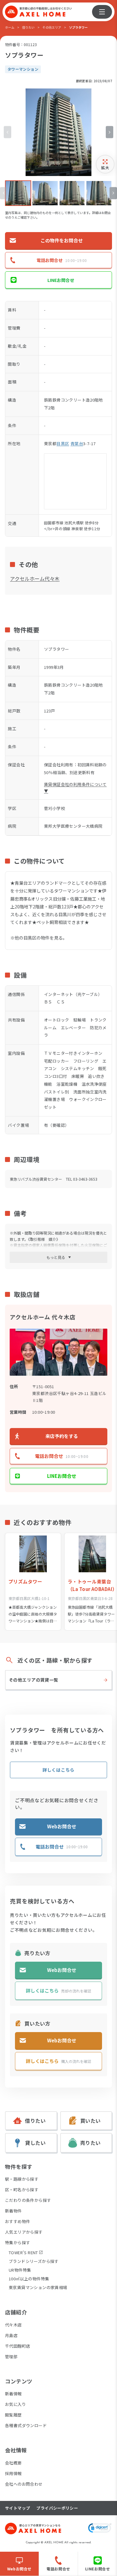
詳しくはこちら (58, 1770)
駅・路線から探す (22, 2179)
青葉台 (77, 443)
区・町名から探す (22, 2190)
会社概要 (13, 2463)
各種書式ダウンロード (26, 2425)
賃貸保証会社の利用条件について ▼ (75, 788)
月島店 (11, 2335)
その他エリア (52, 27)
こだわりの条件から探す (28, 2200)
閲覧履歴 (13, 2415)
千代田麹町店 (17, 2346)
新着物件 (13, 2211)
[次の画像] (110, 132)
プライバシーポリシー (57, 2508)
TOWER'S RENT (23, 2252)
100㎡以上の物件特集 (29, 2279)
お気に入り (15, 2404)
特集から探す (17, 2243)
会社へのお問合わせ (24, 2484)
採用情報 (13, 2473)
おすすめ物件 (17, 2221)
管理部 (11, 2357)
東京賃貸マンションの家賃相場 (38, 2287)
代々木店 (13, 2325)
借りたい (28, 27)
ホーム (10, 27)
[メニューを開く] (102, 12)
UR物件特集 (20, 2270)
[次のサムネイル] (113, 193)
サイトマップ (17, 2508)
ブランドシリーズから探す (34, 2261)
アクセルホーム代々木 (35, 579)
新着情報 (13, 2394)
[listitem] (18, 193)
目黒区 (63, 443)
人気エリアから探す (24, 2232)
